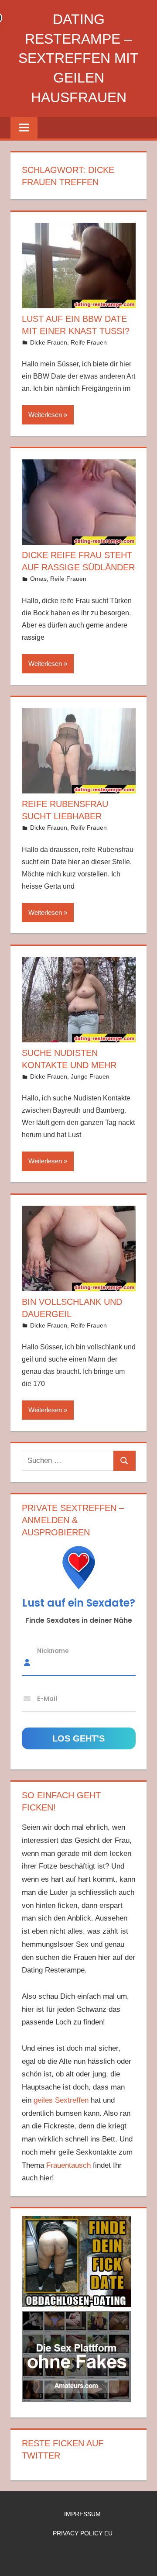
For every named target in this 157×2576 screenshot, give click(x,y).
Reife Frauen (89, 342)
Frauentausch (68, 2165)
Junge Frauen (90, 1076)
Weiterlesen (45, 415)
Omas (38, 579)
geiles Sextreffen (61, 2100)
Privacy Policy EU (83, 2533)
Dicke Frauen (49, 342)
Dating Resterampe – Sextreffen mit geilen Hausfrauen (78, 58)
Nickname (53, 1651)
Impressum (82, 2514)
